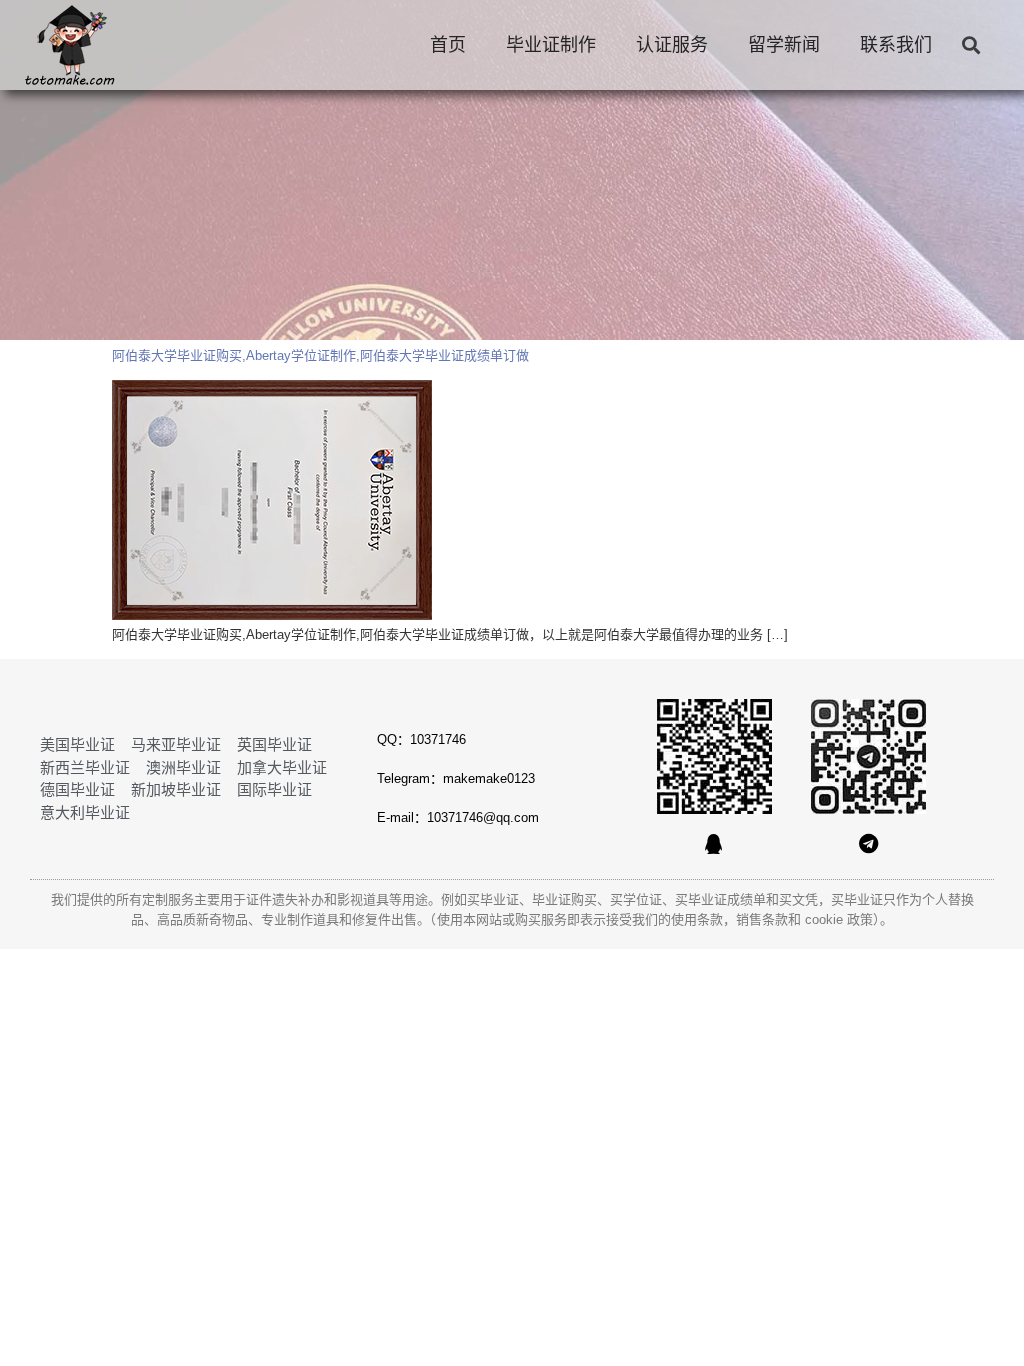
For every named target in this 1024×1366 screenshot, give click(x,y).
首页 (448, 45)
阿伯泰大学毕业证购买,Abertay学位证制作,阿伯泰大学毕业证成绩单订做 (320, 355)
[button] (970, 45)
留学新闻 (784, 45)
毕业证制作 (551, 45)
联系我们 (896, 45)
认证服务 (672, 45)
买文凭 (798, 899)
